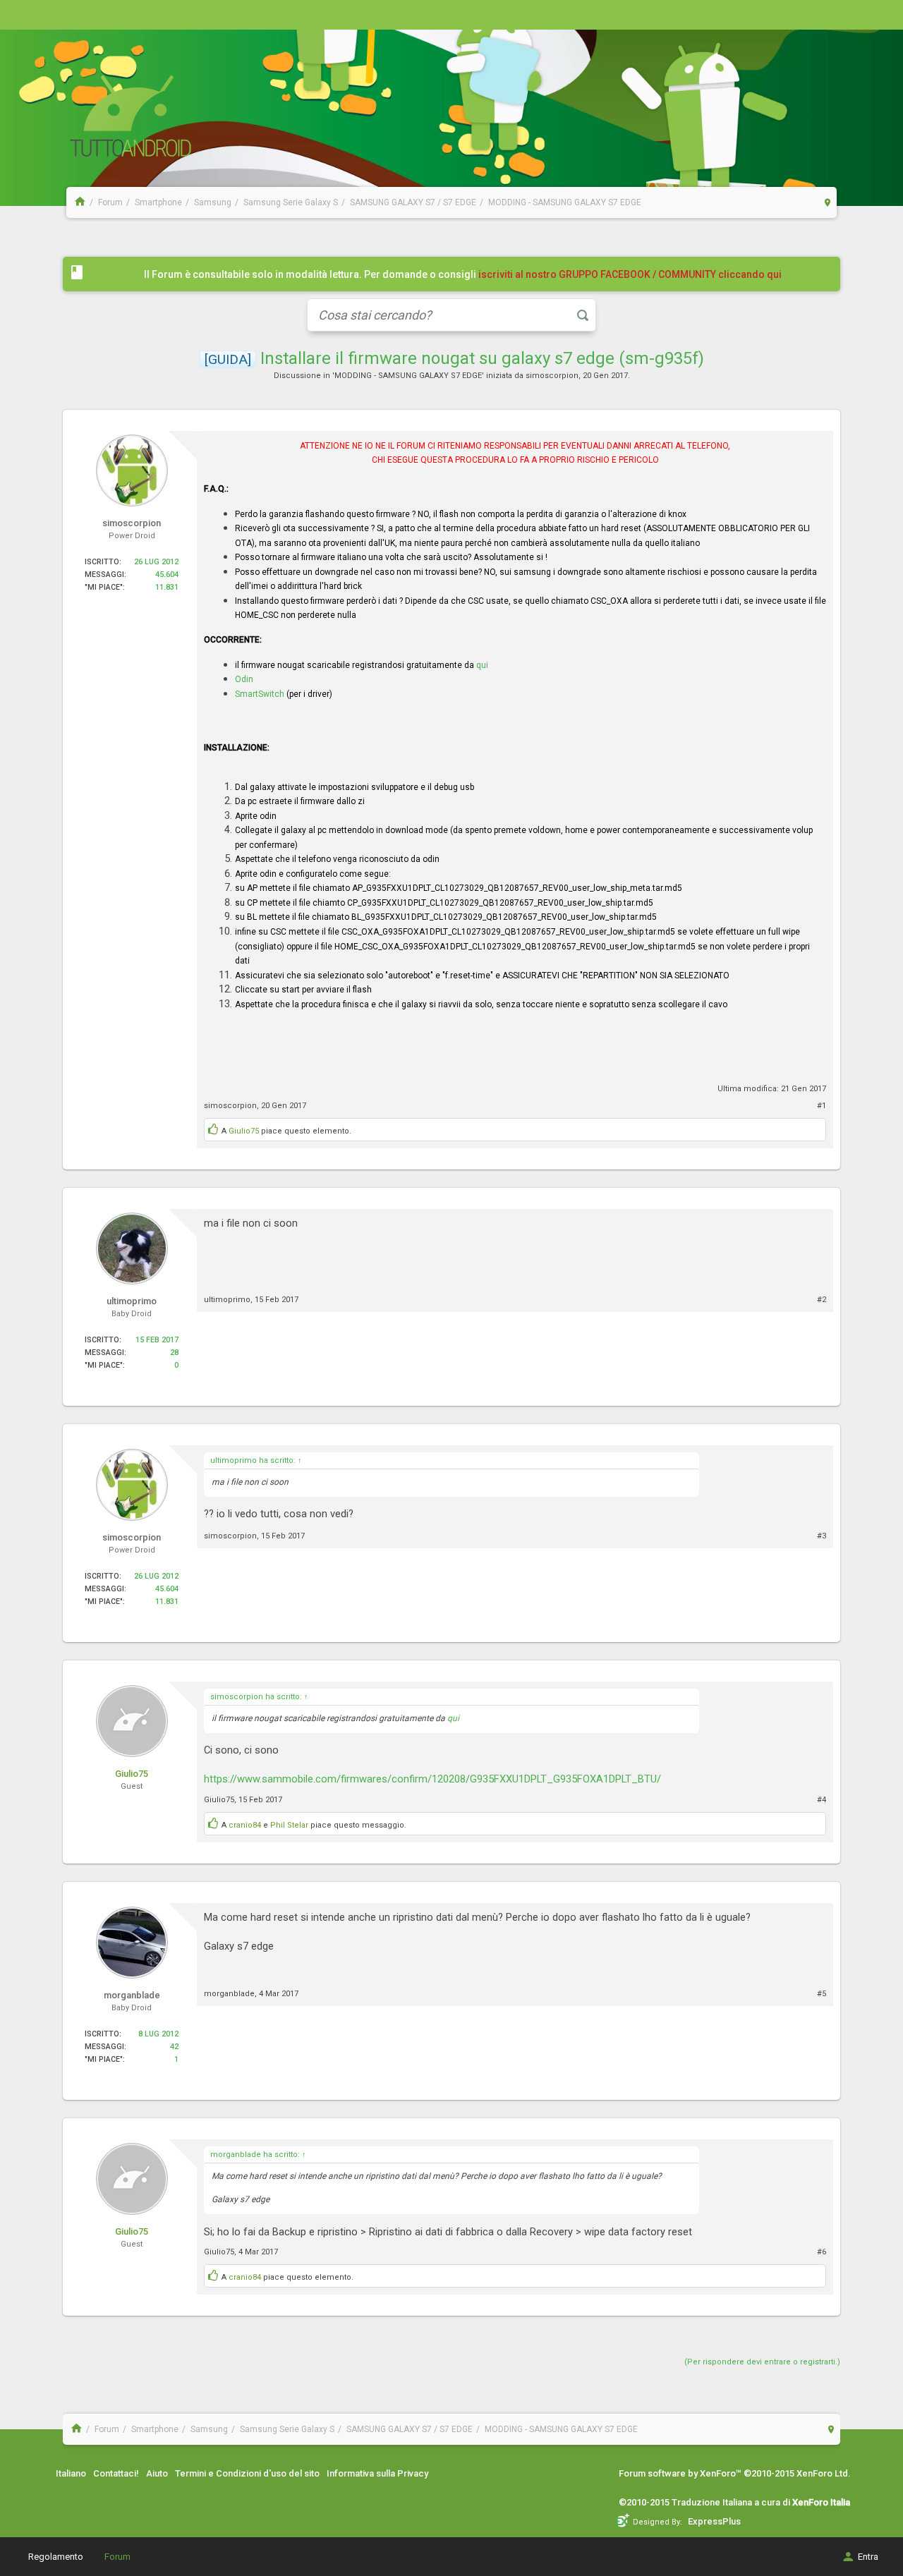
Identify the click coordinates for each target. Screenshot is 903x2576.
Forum (117, 2557)
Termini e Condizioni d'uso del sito (247, 2473)
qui (482, 665)
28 (174, 1353)
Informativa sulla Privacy (377, 2473)
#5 (822, 1994)
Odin (244, 679)
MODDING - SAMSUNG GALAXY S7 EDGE (408, 376)
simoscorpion (552, 376)
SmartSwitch (260, 694)
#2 (822, 1300)
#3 (822, 1536)
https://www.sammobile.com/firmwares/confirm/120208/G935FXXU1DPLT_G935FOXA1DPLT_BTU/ (432, 1779)
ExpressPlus (714, 2521)
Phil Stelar (289, 1825)
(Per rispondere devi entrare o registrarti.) (762, 2362)
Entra (868, 2557)
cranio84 (245, 1825)
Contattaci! (116, 2473)
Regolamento (56, 2557)
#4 (822, 1800)
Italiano (71, 2473)
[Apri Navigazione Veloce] (828, 202)
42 (174, 2047)
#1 (822, 1106)
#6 (822, 2252)
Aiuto (157, 2473)
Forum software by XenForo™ (735, 2473)
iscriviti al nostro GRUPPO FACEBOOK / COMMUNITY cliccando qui (630, 274)
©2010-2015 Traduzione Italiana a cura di (734, 2502)
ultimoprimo (227, 1300)
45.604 (167, 575)
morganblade (229, 1994)
